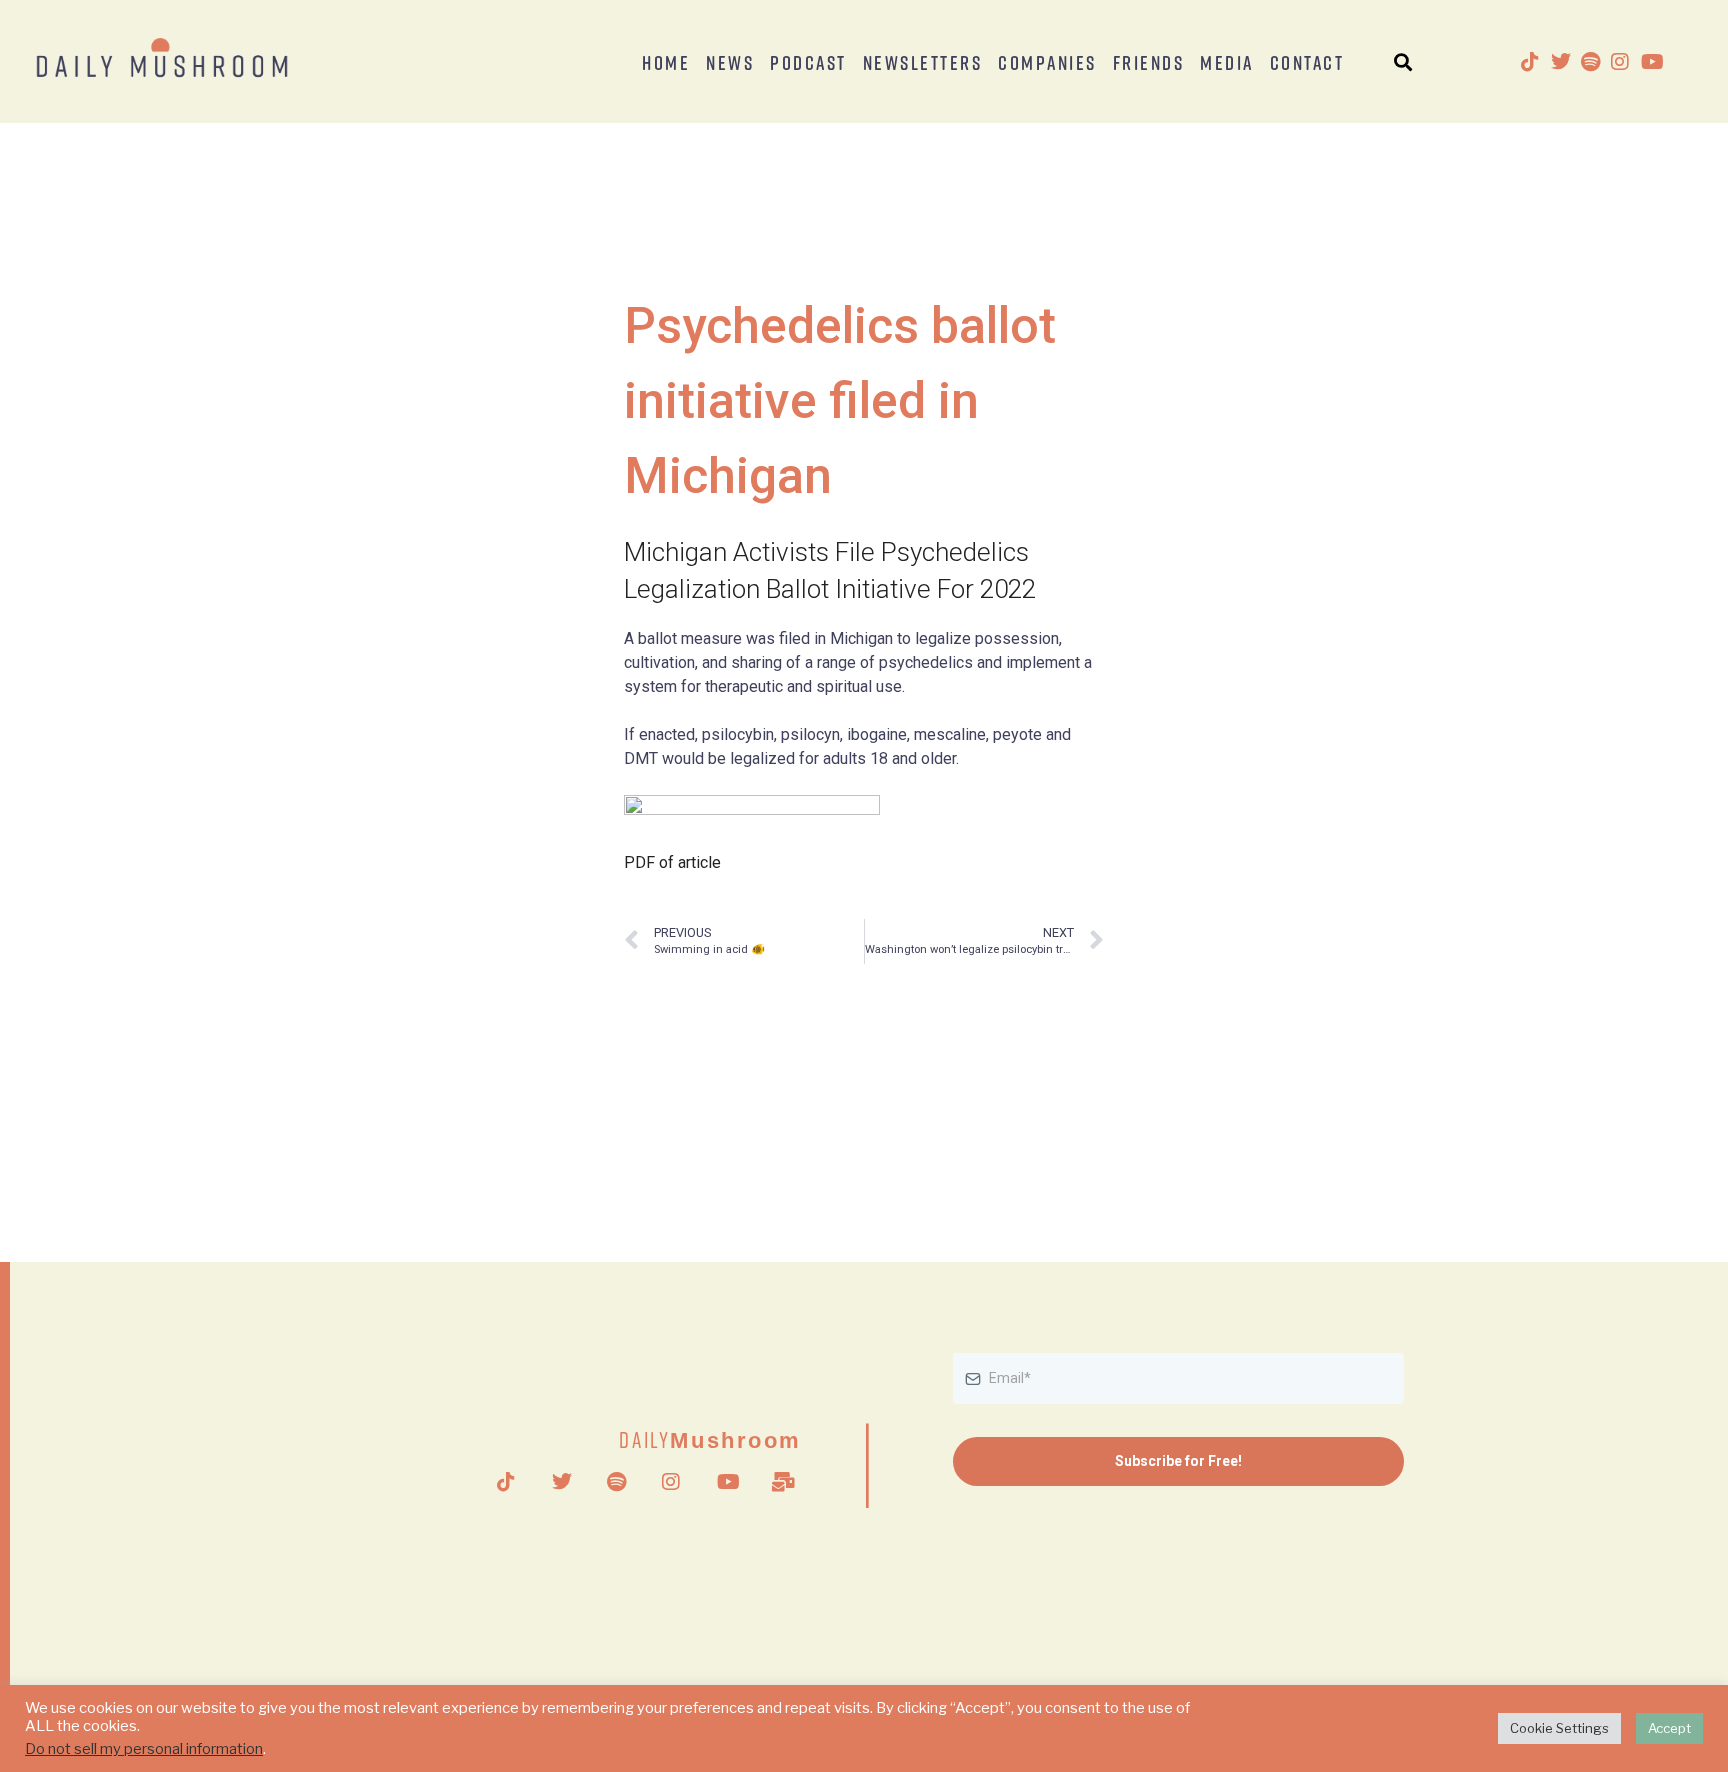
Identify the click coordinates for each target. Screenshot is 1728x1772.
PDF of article (672, 862)
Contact (1307, 62)
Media (1227, 62)
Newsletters (923, 62)
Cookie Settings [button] (1559, 1728)
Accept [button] (1669, 1728)
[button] (1403, 61)
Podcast (808, 62)
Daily (710, 1439)
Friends (1149, 62)
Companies (1047, 62)
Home (666, 62)
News (730, 62)
